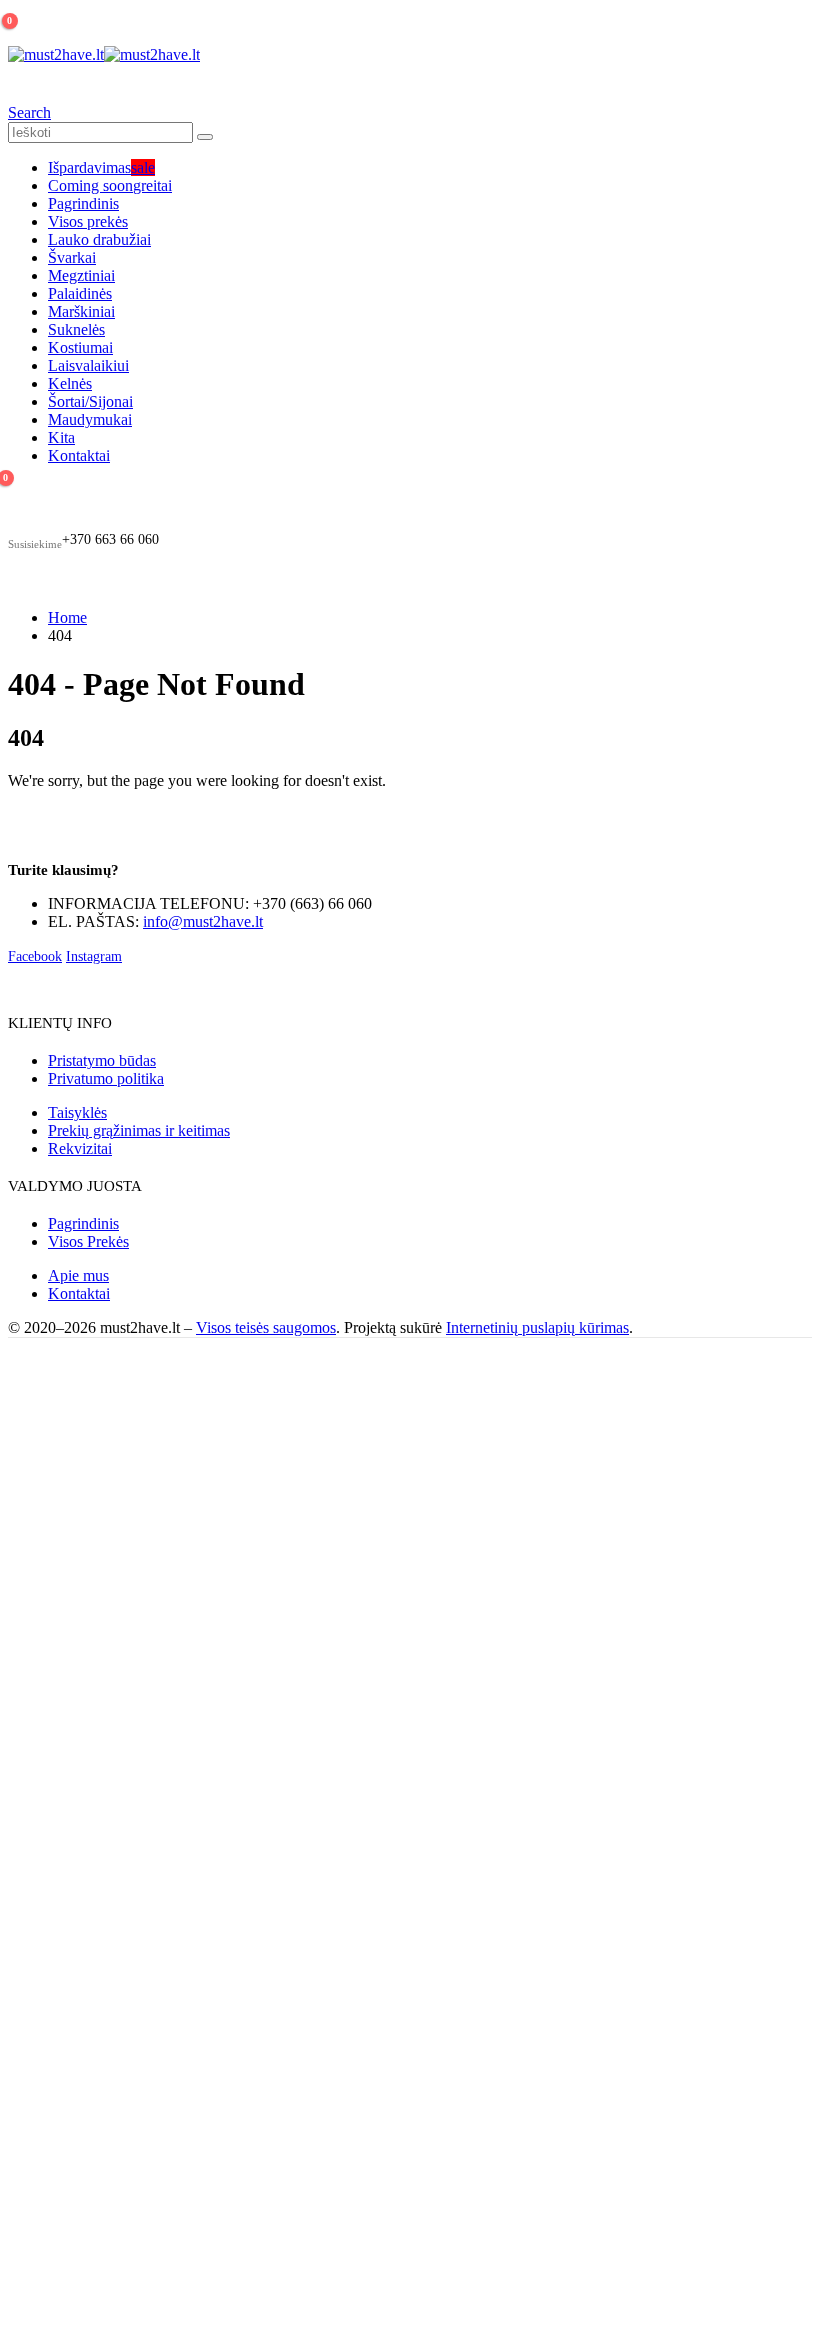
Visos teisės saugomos (266, 1327)
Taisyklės (77, 1112)
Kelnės (70, 383)
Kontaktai (79, 455)
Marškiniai (81, 311)
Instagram (94, 956)
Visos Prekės (88, 1241)
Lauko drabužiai (99, 239)
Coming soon (110, 185)
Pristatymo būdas (102, 1060)
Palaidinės (80, 293)
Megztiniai (81, 275)
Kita (61, 437)
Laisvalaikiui (88, 365)
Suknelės (76, 329)
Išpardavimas (101, 167)
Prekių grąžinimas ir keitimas (139, 1130)
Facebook (35, 956)
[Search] (205, 137)
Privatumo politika (106, 1078)
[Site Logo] (104, 54)
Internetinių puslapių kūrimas (537, 1327)
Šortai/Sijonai (90, 401)
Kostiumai (80, 347)
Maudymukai (90, 419)
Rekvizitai (80, 1148)
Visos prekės (88, 221)
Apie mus (78, 1275)
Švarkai (72, 257)
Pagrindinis (83, 203)
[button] (29, 112)
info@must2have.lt (203, 921)
